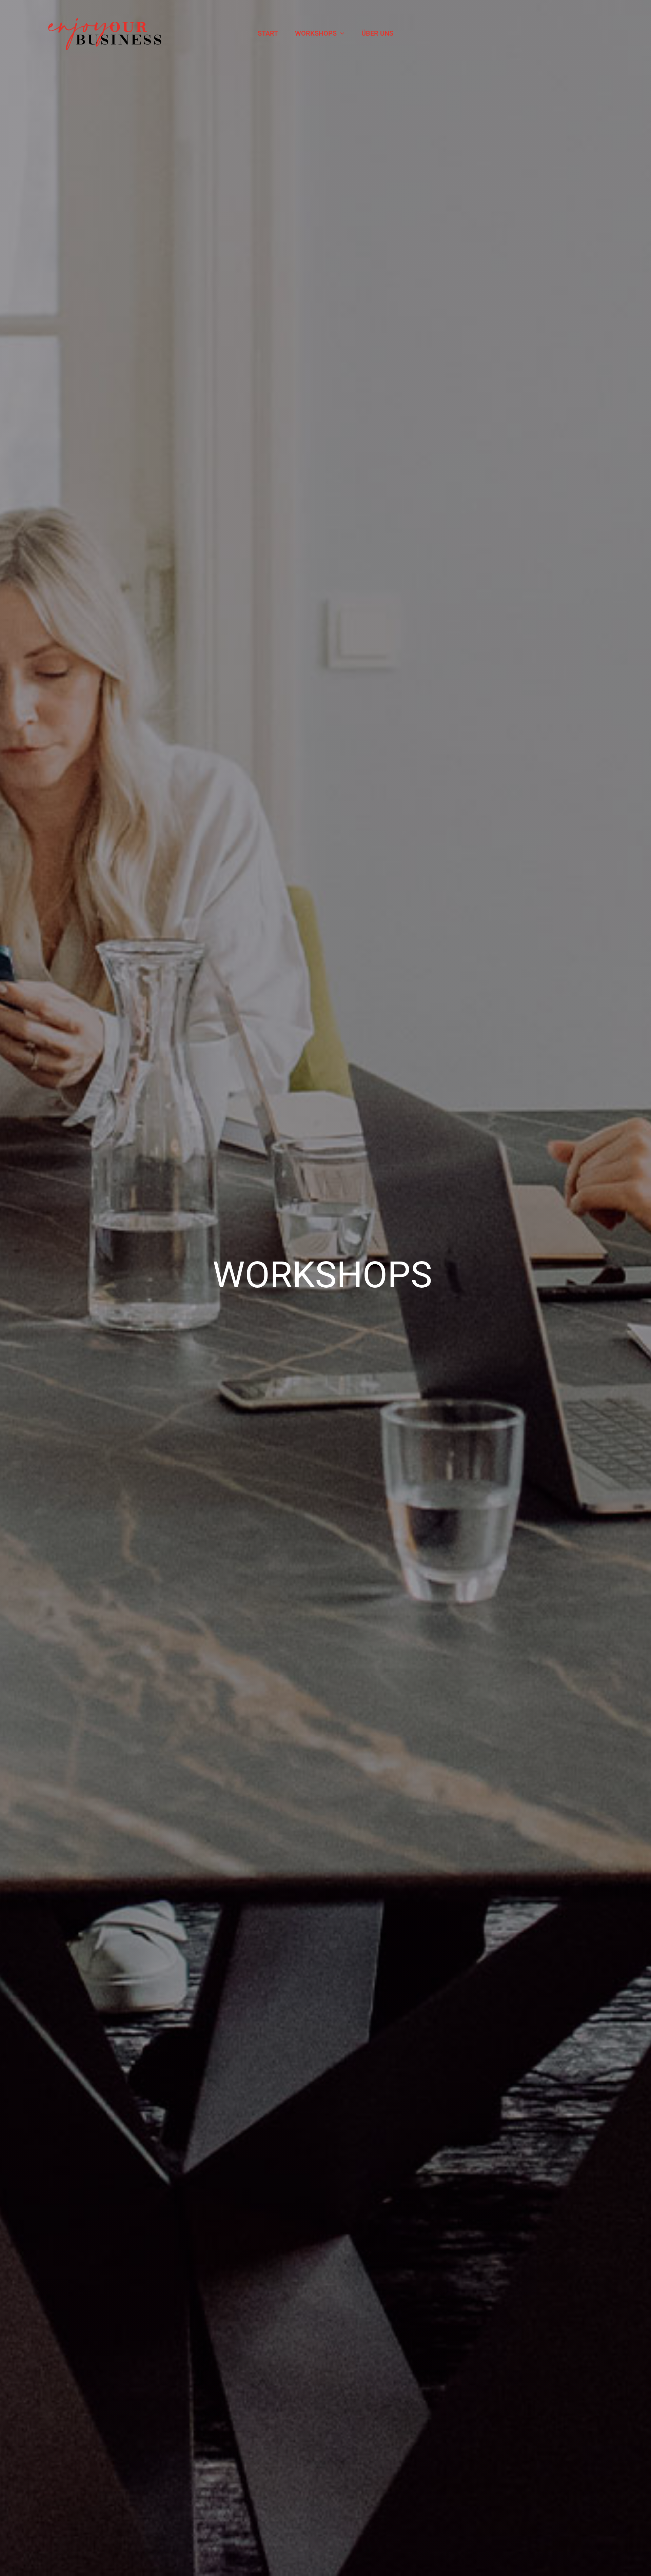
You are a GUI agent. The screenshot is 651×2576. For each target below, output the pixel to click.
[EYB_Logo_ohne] (106, 13)
